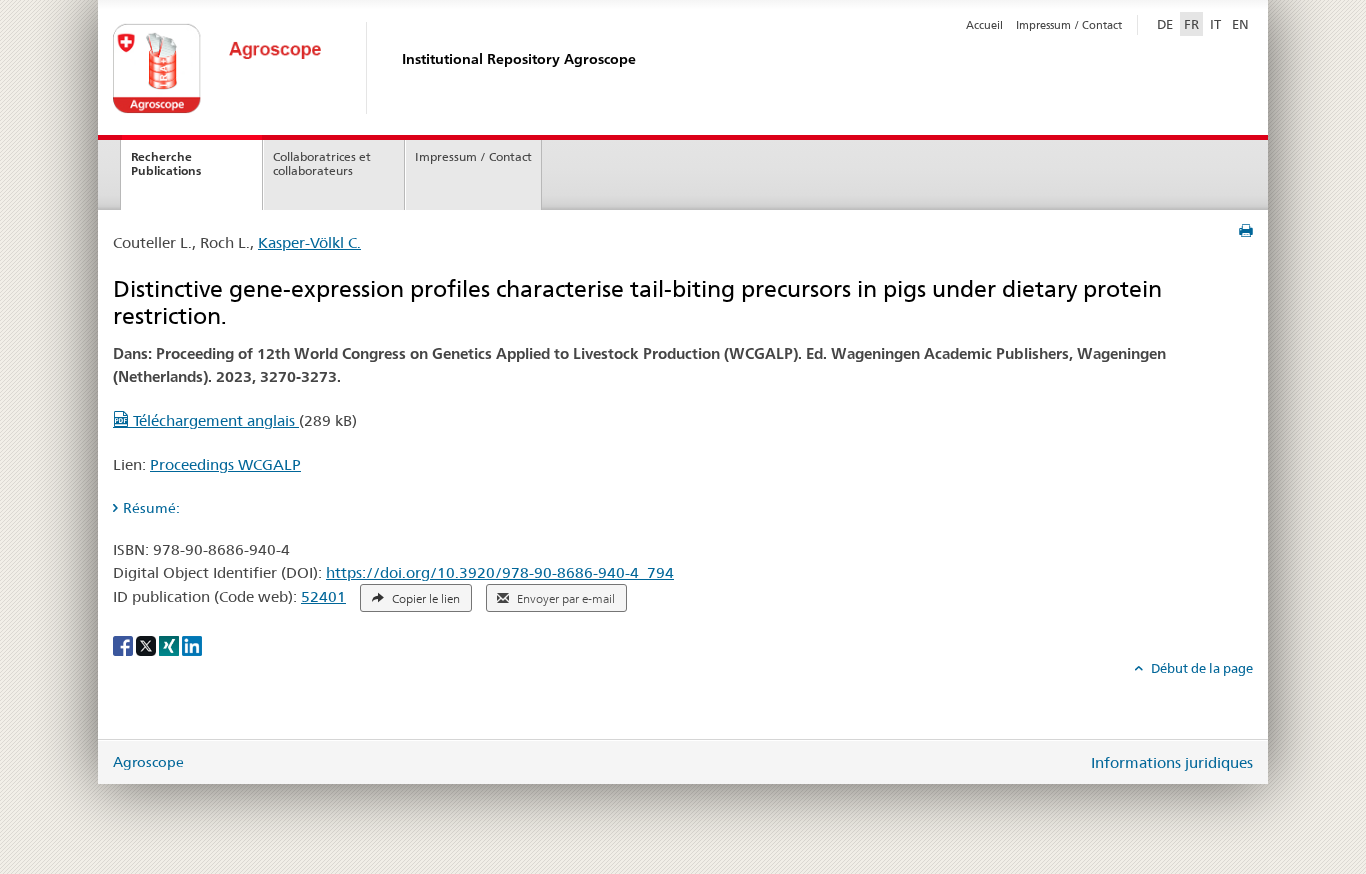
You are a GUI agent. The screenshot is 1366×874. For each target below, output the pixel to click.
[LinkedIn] (192, 644)
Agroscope (148, 762)
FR (1191, 24)
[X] (147, 644)
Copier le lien (424, 599)
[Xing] (170, 644)
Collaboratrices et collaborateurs (322, 164)
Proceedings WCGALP (225, 464)
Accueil (984, 25)
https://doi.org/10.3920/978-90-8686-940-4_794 (500, 572)
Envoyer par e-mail (564, 599)
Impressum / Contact (1069, 25)
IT (1215, 24)
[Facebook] (124, 644)
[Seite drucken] (1246, 231)
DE (1167, 23)
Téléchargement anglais (214, 420)
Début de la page (1200, 668)
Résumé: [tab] (151, 508)
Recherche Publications (166, 164)
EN (1240, 24)
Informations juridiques (1172, 762)
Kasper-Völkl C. (309, 242)
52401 (323, 596)
